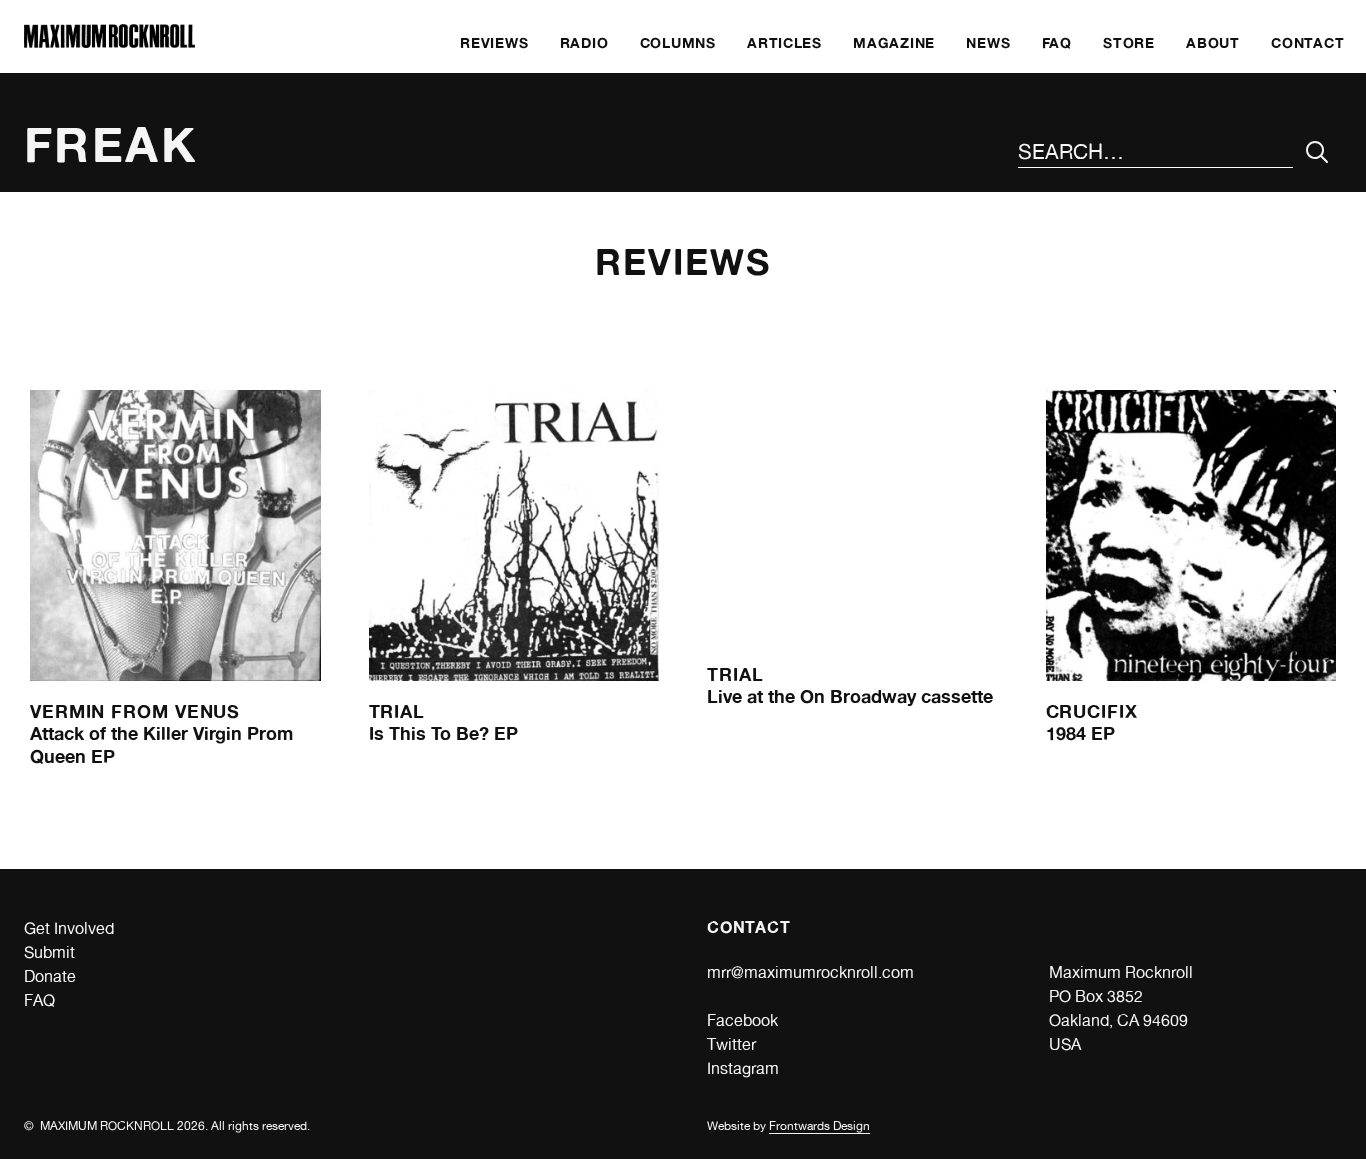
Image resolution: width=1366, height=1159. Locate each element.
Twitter (731, 1044)
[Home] (109, 42)
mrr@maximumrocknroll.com (810, 972)
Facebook (742, 1020)
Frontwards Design (819, 1126)
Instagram (743, 1068)
